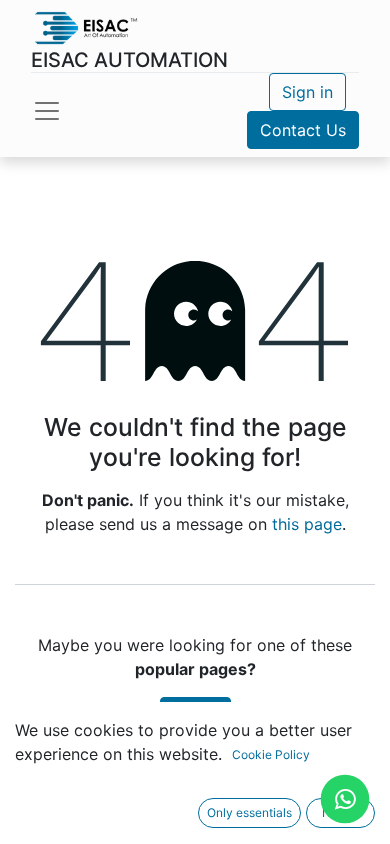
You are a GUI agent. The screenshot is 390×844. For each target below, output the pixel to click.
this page (307, 524)
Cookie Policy (271, 754)
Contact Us (303, 130)
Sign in (307, 92)
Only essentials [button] (249, 812)
